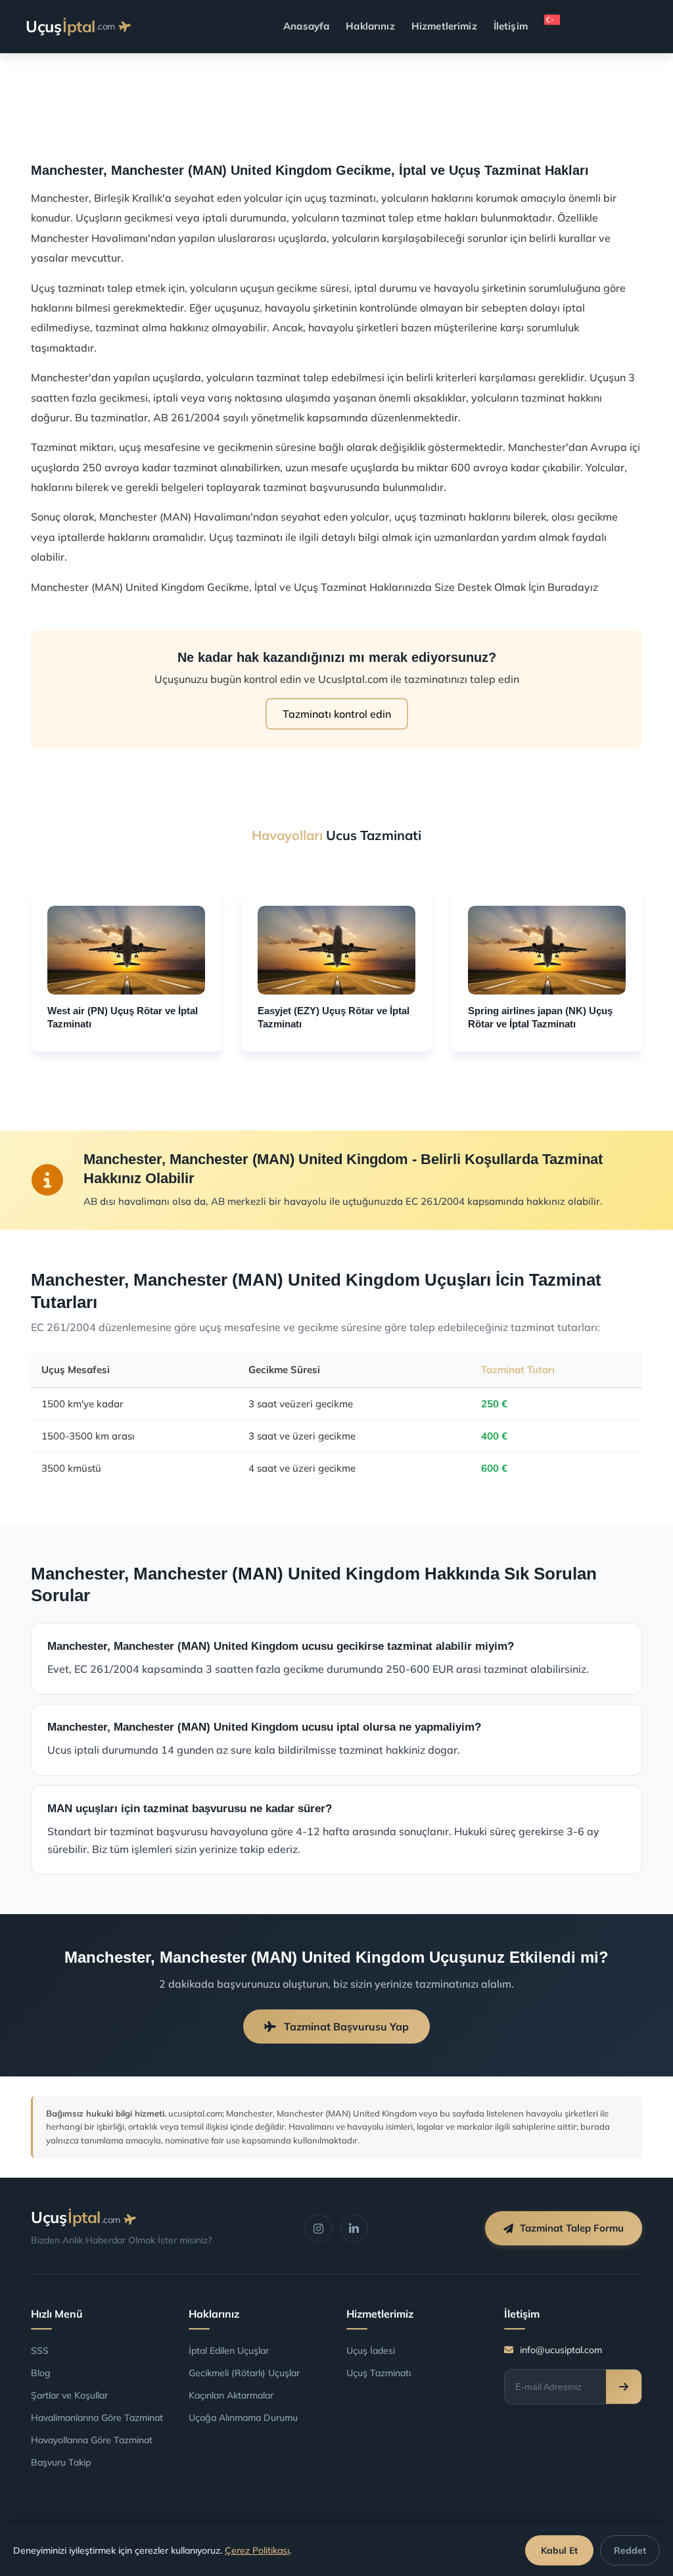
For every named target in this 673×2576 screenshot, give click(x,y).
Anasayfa (306, 26)
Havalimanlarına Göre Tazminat (97, 2418)
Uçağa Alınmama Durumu (243, 2418)
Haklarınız (370, 26)
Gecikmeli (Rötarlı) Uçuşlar (244, 2373)
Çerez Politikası (257, 2550)
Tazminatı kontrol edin (337, 714)
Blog (41, 2373)
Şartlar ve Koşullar (69, 2395)
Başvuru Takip (61, 2462)
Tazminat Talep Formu (572, 2228)
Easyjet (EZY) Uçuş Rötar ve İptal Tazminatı (334, 1017)
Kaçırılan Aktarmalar (231, 2395)
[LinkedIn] (354, 2228)
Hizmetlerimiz (444, 26)
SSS (40, 2351)
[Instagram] (319, 2228)
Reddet (630, 2550)
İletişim (511, 26)
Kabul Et (559, 2550)
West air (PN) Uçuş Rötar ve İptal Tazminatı (123, 1017)
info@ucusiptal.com (561, 2350)
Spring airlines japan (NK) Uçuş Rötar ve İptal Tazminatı (540, 1017)
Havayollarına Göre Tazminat (92, 2440)
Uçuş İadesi (371, 2351)
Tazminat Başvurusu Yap (345, 2026)
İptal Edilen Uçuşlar (229, 2351)
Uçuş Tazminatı (379, 2373)
